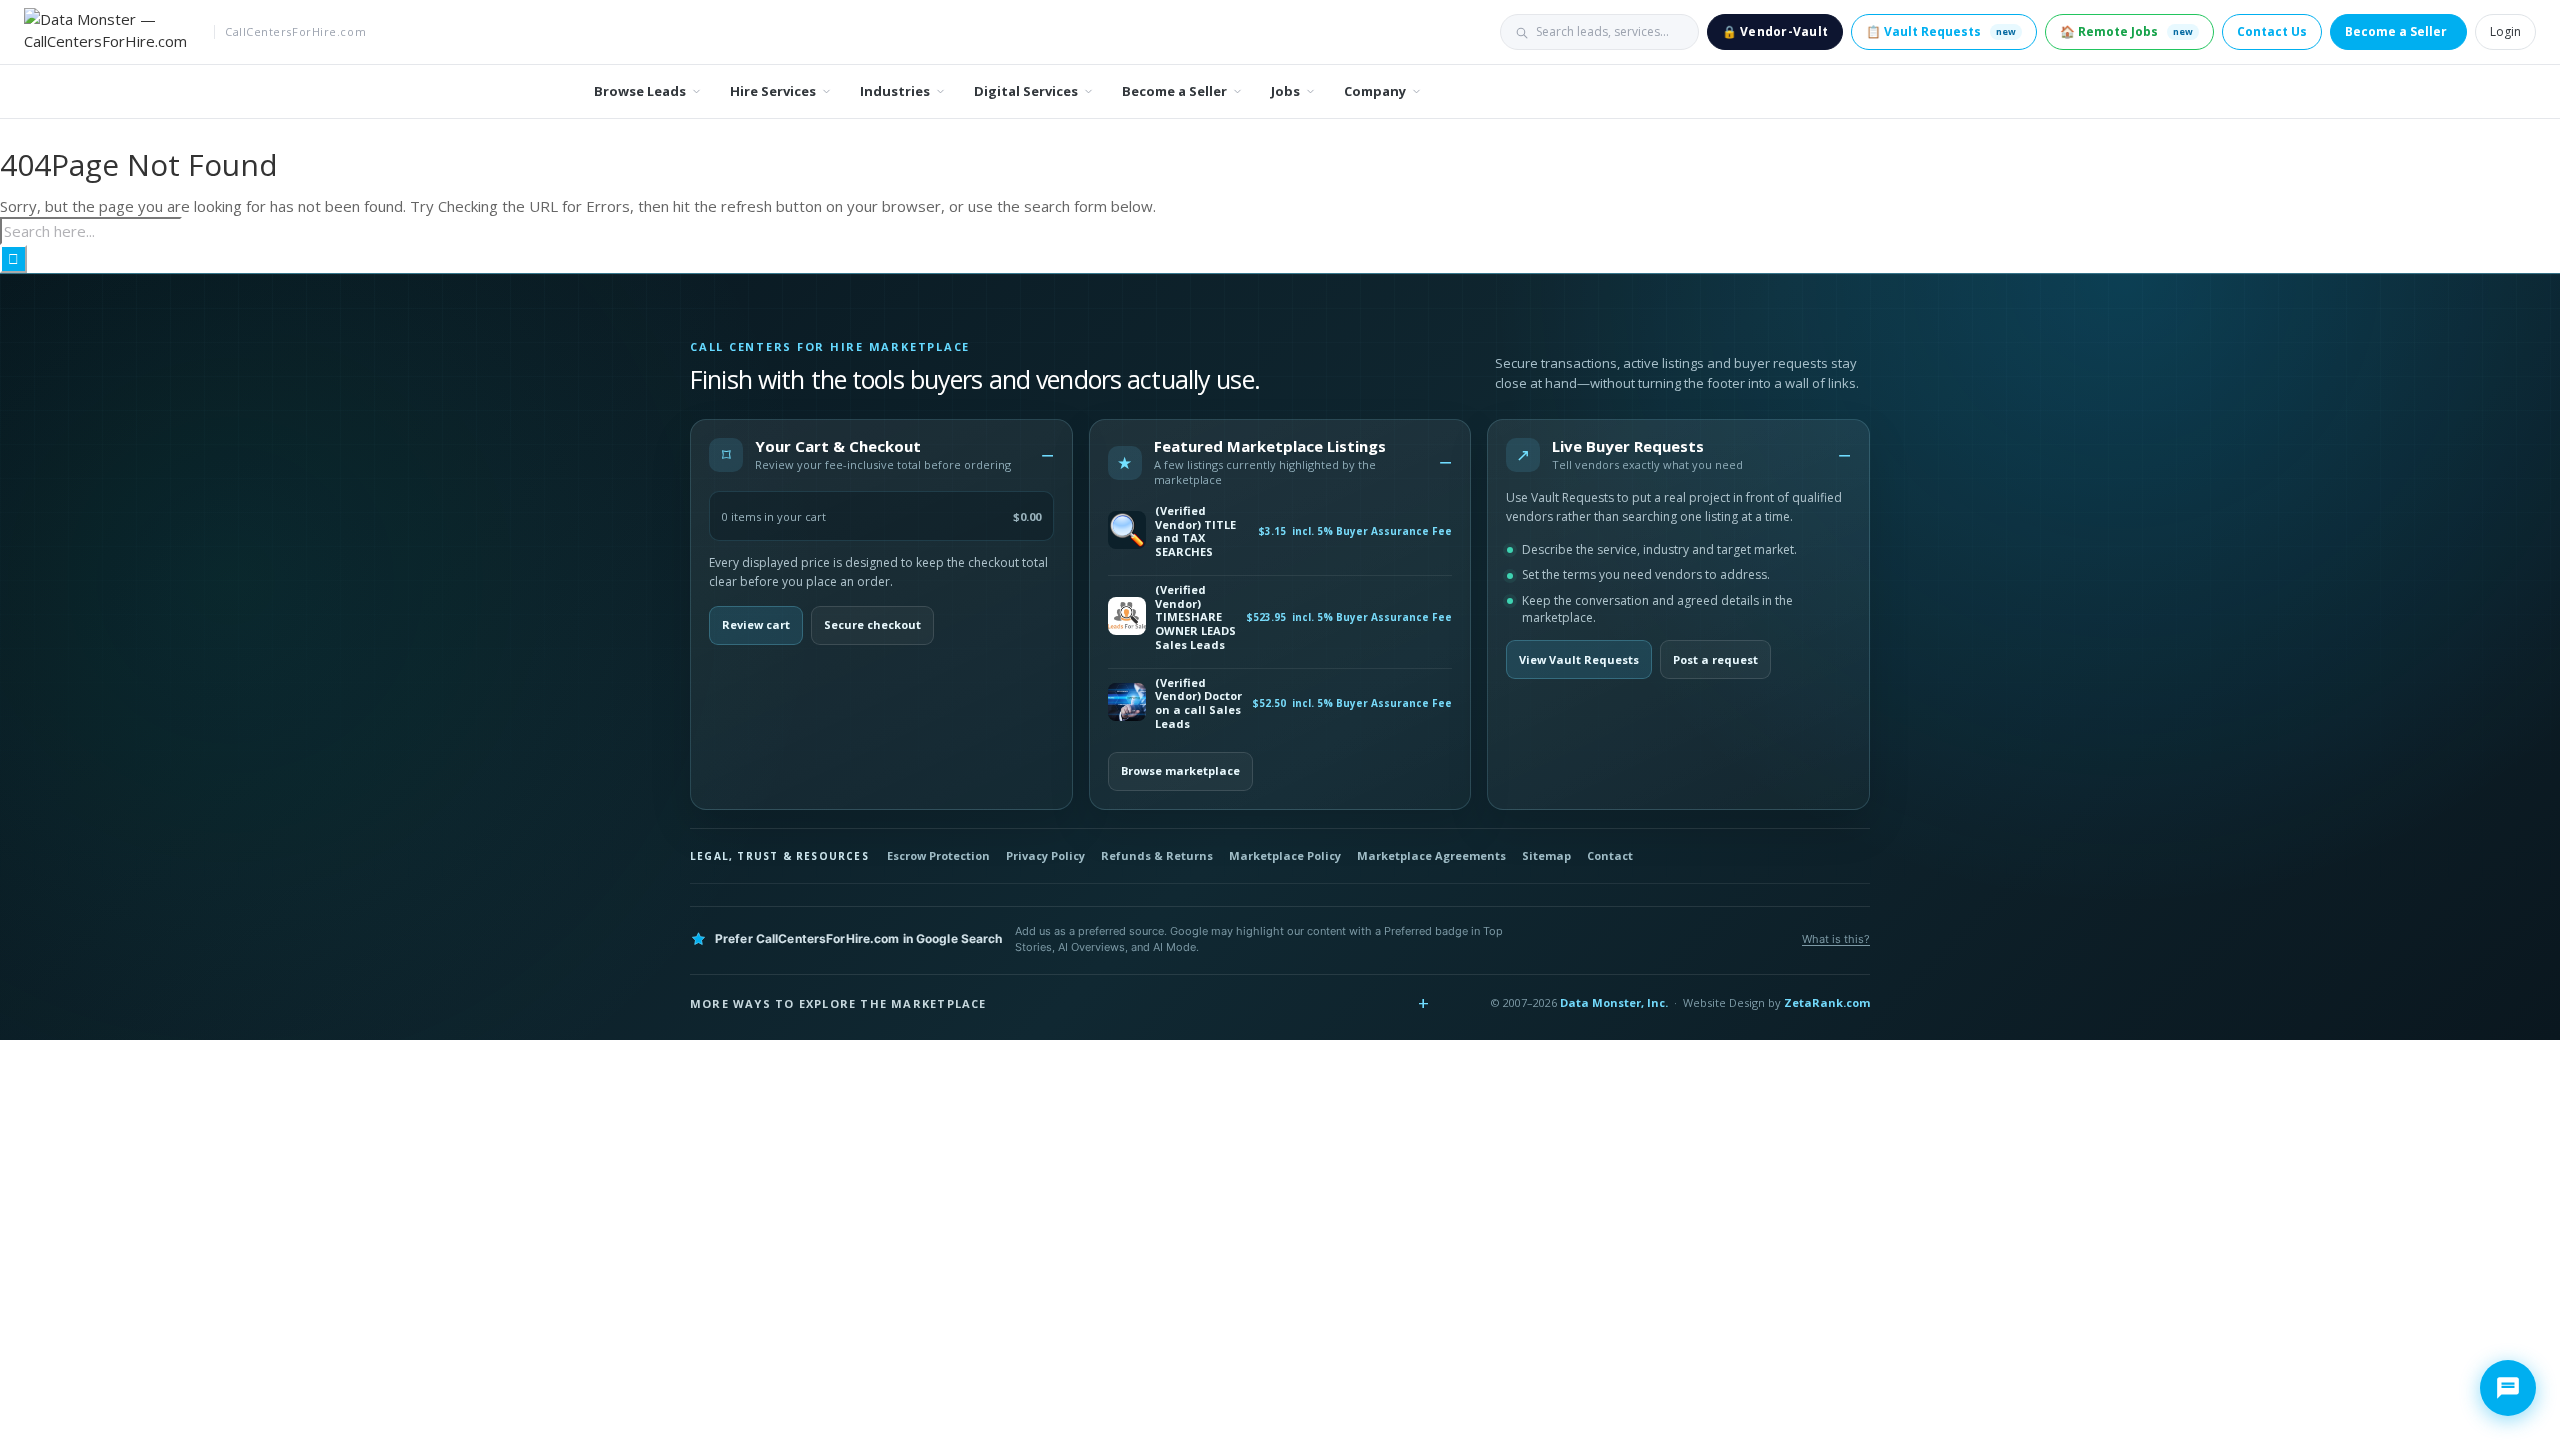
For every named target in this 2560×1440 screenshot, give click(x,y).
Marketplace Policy (1285, 855)
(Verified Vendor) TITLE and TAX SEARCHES (1195, 531)
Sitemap (1546, 855)
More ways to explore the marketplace (838, 1003)
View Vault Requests (1579, 659)
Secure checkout (872, 624)
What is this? (1836, 939)
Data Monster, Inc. (1614, 1002)
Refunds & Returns (1157, 855)
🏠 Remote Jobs (2126, 31)
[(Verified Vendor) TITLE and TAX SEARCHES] (1127, 531)
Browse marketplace (1180, 770)
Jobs (1285, 91)
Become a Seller (2396, 31)
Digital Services (1026, 91)
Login (2505, 31)
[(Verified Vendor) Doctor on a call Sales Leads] (1127, 703)
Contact (1610, 855)
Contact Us (2272, 31)
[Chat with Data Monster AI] (2508, 1388)
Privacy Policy (1045, 855)
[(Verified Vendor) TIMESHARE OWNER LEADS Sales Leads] (1127, 617)
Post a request (1715, 659)
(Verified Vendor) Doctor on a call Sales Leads (1198, 703)
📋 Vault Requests (1941, 31)
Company (1375, 91)
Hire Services (773, 91)
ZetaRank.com (1827, 1002)
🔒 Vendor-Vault (1775, 31)
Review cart (756, 624)
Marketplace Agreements (1431, 855)
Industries (895, 91)
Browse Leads (640, 91)
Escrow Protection (938, 855)
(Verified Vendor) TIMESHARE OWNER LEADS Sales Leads (1195, 617)
